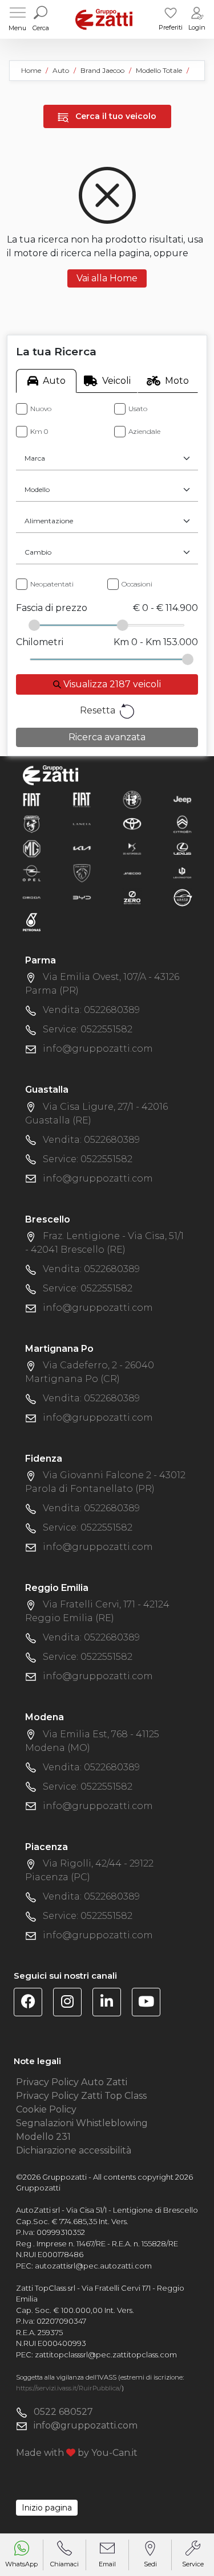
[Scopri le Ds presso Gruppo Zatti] (132, 848)
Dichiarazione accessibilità (74, 2150)
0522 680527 (63, 2412)
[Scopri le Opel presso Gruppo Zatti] (32, 873)
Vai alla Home (107, 278)
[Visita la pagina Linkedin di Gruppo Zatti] (111, 2003)
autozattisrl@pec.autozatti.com (93, 2266)
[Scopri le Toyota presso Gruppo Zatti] (132, 824)
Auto (54, 381)
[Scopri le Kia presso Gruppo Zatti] (82, 848)
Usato (138, 409)
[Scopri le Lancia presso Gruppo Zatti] (82, 824)
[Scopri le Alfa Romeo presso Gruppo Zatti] (132, 799)
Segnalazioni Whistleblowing (82, 2123)
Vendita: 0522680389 (91, 1010)
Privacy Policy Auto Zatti (72, 2082)
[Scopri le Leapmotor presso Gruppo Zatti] (182, 873)
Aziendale (144, 431)
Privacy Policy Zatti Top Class (81, 2096)
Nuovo (41, 409)
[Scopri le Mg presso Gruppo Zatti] (32, 848)
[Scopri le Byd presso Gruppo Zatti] (82, 897)
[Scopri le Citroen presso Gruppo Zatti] (182, 824)
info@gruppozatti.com (98, 1049)
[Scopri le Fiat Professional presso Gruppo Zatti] (82, 799)
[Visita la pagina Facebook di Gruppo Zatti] (32, 2003)
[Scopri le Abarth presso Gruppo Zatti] (32, 824)
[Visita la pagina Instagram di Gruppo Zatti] (72, 2003)
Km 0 (39, 431)
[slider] (34, 625)
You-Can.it (114, 2453)
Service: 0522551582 (88, 1029)
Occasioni (137, 584)
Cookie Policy (46, 2109)
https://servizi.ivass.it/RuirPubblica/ (69, 2388)
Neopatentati (52, 584)
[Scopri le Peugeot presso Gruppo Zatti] (82, 873)
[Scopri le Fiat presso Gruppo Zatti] (32, 799)
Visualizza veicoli (111, 684)
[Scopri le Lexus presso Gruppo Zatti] (182, 848)
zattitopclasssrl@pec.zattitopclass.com (106, 2355)
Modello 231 (43, 2137)
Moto (177, 381)
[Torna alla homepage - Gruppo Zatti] (104, 19)
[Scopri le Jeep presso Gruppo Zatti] (182, 799)
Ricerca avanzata (107, 737)
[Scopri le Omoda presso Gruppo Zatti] (32, 897)
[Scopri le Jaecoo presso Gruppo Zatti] (132, 873)
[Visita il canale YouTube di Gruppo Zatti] (150, 2003)
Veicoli (116, 381)
